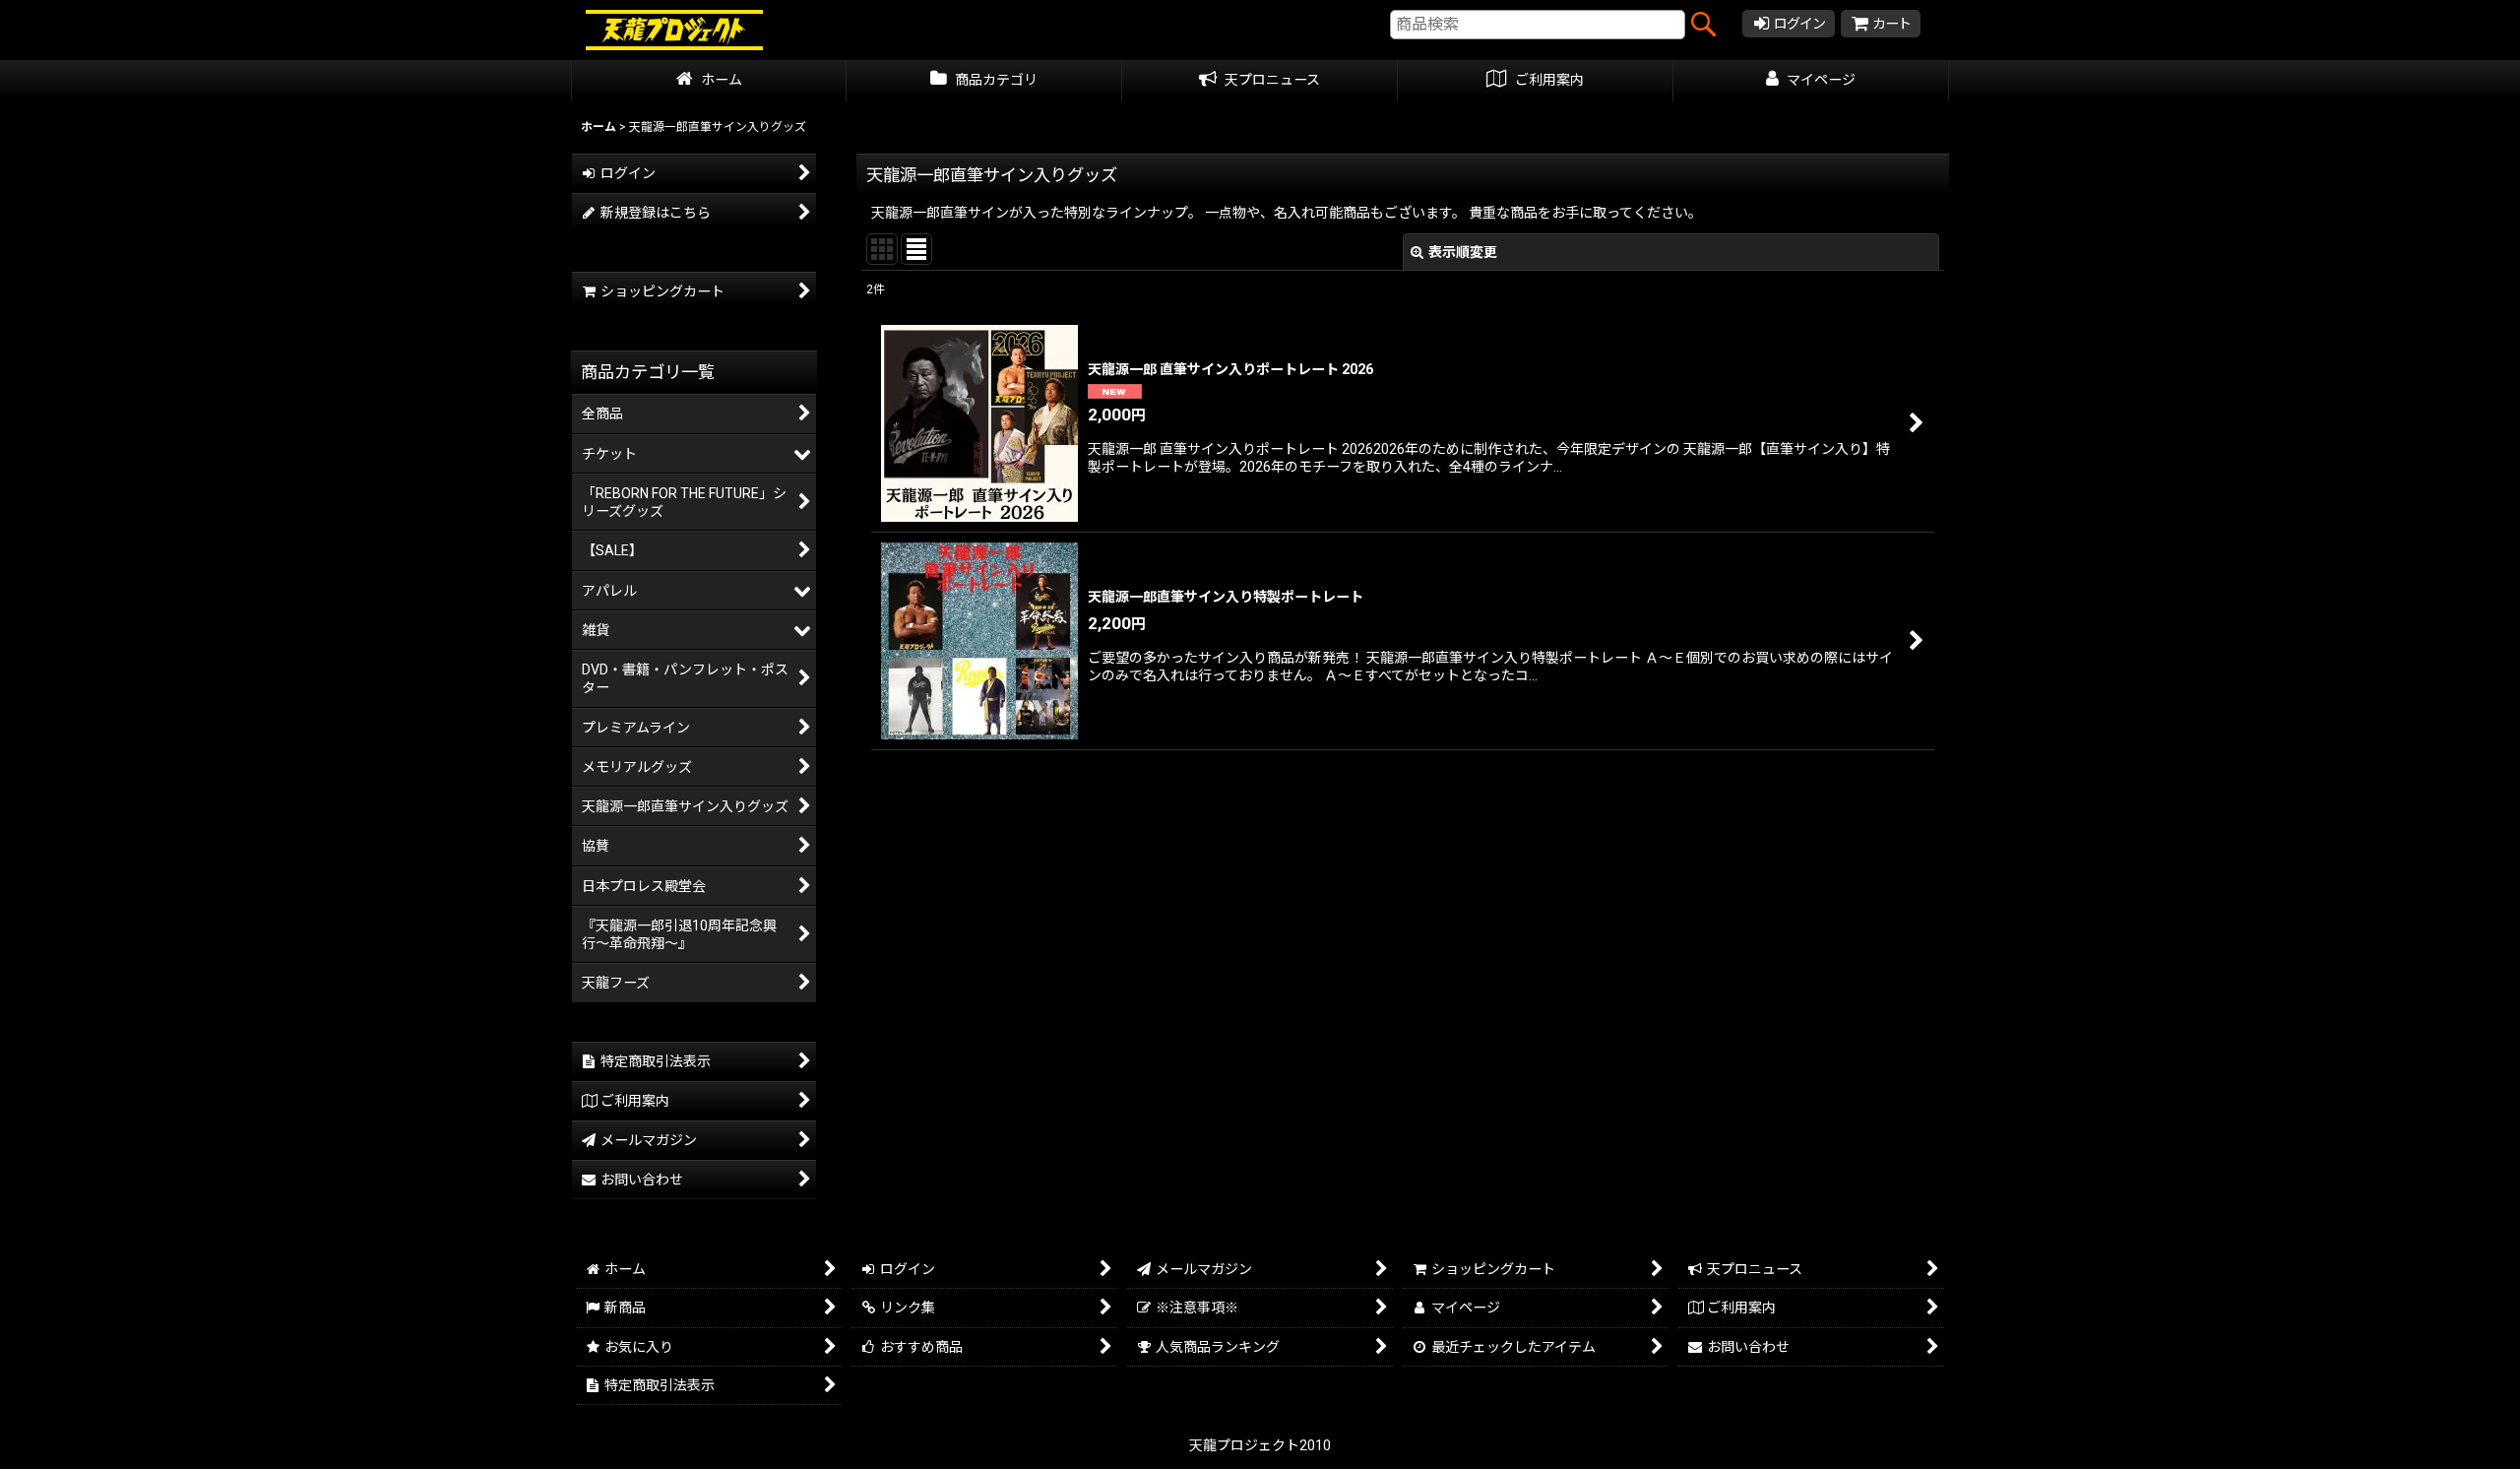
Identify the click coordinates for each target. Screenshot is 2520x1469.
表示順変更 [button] (1463, 252)
